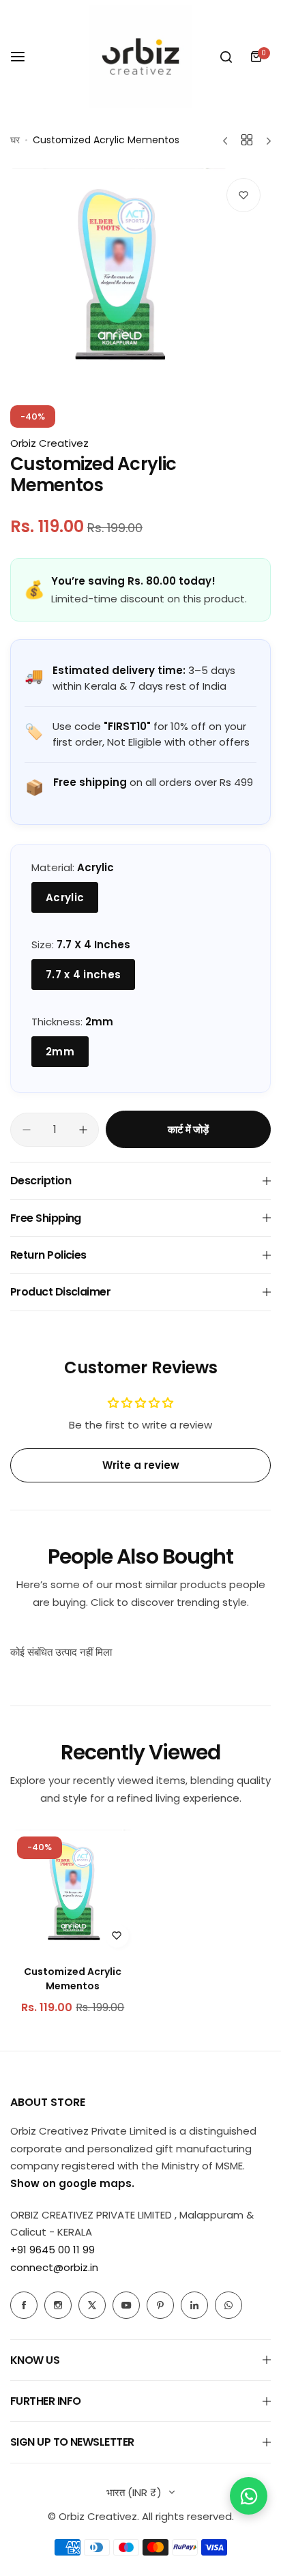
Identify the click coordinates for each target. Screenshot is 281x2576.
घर (15, 140)
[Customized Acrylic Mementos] (73, 1892)
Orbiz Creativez (49, 443)
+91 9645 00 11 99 (53, 2250)
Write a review (141, 1465)
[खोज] (226, 57)
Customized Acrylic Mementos (73, 1979)
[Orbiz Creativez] (140, 57)
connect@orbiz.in (54, 2267)
